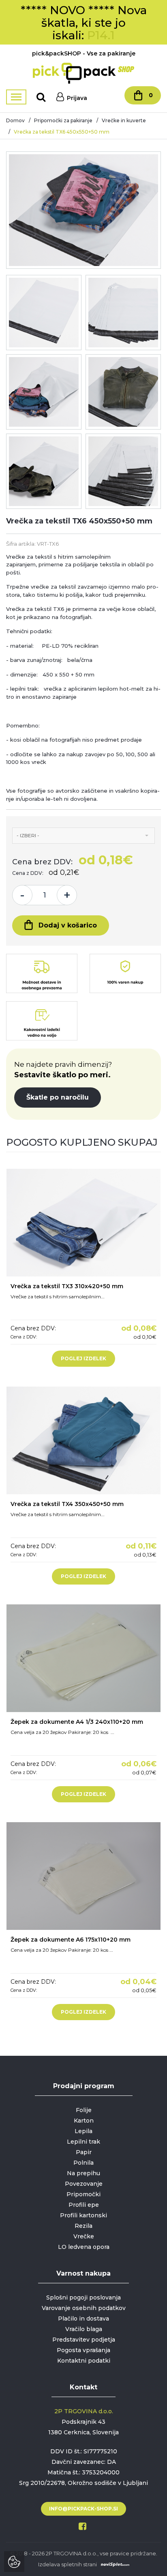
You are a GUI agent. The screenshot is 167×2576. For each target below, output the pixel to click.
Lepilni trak (83, 2142)
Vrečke (84, 2236)
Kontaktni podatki (84, 2361)
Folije (84, 2110)
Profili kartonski (83, 2215)
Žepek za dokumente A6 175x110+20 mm (71, 1940)
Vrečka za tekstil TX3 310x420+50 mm (67, 1286)
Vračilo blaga (84, 2329)
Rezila (83, 2226)
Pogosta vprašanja (83, 2350)
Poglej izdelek (83, 1358)
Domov (15, 120)
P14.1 (101, 35)
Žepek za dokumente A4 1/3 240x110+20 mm (77, 1722)
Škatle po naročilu (58, 1097)
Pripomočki (83, 2194)
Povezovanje (84, 2184)
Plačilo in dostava (83, 2319)
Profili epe (84, 2205)
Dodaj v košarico (68, 925)
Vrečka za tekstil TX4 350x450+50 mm (67, 1504)
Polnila (83, 2163)
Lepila (83, 2131)
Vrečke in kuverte (124, 120)
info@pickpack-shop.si (83, 2509)
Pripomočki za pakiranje (63, 120)
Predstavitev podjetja (84, 2340)
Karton (84, 2121)
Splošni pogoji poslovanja (83, 2297)
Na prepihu (83, 2173)
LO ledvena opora (84, 2247)
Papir (84, 2152)
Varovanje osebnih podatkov (84, 2308)
